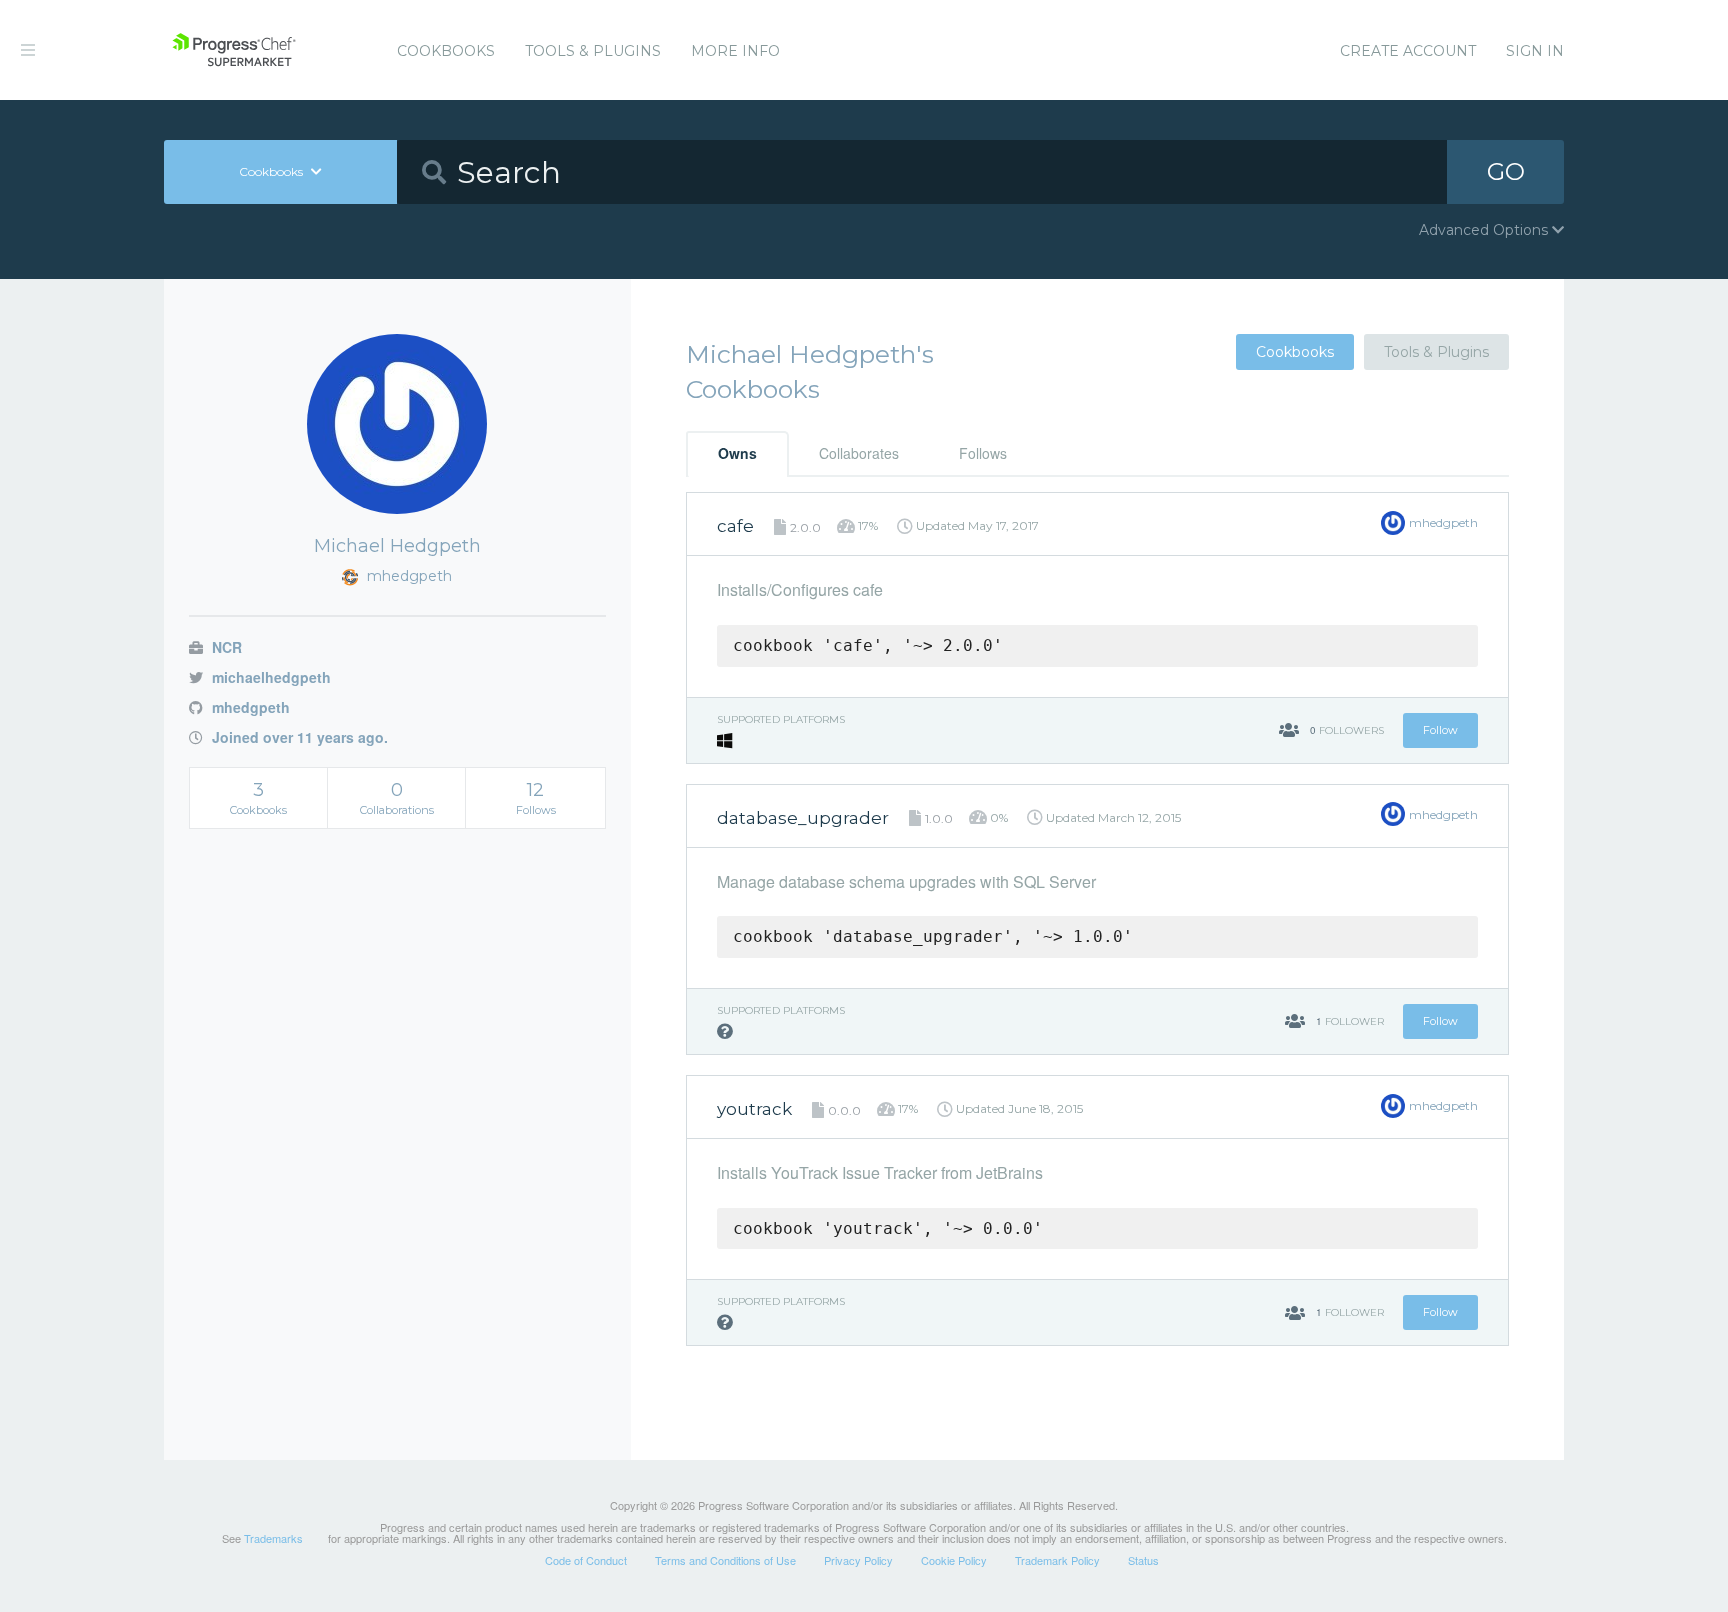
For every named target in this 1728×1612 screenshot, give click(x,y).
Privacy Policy (858, 1560)
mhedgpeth (249, 707)
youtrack (754, 1109)
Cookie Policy (954, 1560)
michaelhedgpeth (269, 677)
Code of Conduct (586, 1560)
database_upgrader (803, 818)
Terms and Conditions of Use (725, 1560)
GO (1506, 171)
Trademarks (273, 1538)
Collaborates (859, 453)
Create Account (1408, 51)
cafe (735, 526)
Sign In (1535, 51)
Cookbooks (446, 51)
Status (1143, 1560)
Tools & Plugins (593, 51)
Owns (737, 453)
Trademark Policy (1057, 1560)
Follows (983, 453)
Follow (1440, 730)
